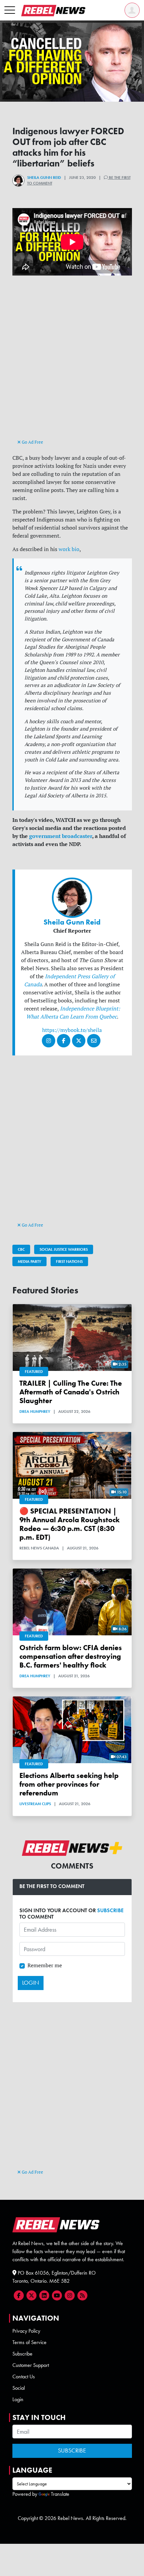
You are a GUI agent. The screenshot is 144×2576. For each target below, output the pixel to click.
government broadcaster (61, 836)
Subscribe (22, 2354)
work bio (69, 549)
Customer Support (31, 2365)
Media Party (29, 1261)
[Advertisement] (72, 363)
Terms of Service (29, 2342)
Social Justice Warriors (64, 1249)
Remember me (45, 1965)
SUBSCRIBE (110, 1910)
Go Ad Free (32, 442)
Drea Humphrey (35, 1411)
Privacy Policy (26, 2331)
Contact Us (24, 2376)
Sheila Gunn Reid (44, 178)
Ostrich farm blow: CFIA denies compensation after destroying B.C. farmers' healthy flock (71, 1656)
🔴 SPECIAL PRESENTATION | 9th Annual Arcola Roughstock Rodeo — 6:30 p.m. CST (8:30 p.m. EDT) (69, 1524)
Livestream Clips (35, 1804)
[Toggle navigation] (10, 10)
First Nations (69, 1261)
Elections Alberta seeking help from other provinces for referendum (69, 1784)
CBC (21, 1249)
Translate (60, 2494)
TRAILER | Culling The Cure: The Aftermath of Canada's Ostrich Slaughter (71, 1392)
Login (18, 2399)
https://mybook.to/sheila (72, 1030)
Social (19, 2388)
